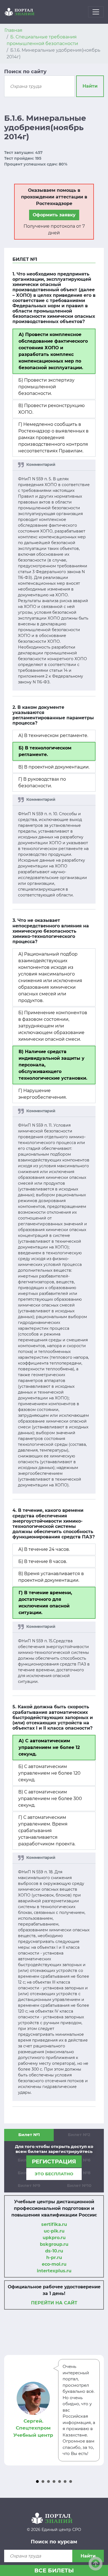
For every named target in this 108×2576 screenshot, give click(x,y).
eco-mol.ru (54, 2264)
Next (97, 2410)
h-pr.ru (54, 2258)
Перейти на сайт (54, 2303)
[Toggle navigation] (96, 12)
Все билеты (54, 2570)
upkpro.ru (54, 2238)
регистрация (54, 2161)
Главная (13, 30)
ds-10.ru (54, 2251)
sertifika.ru (54, 2224)
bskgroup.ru (54, 2244)
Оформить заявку (54, 215)
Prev (11, 2410)
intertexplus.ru (54, 2271)
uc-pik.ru (54, 2231)
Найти (90, 86)
